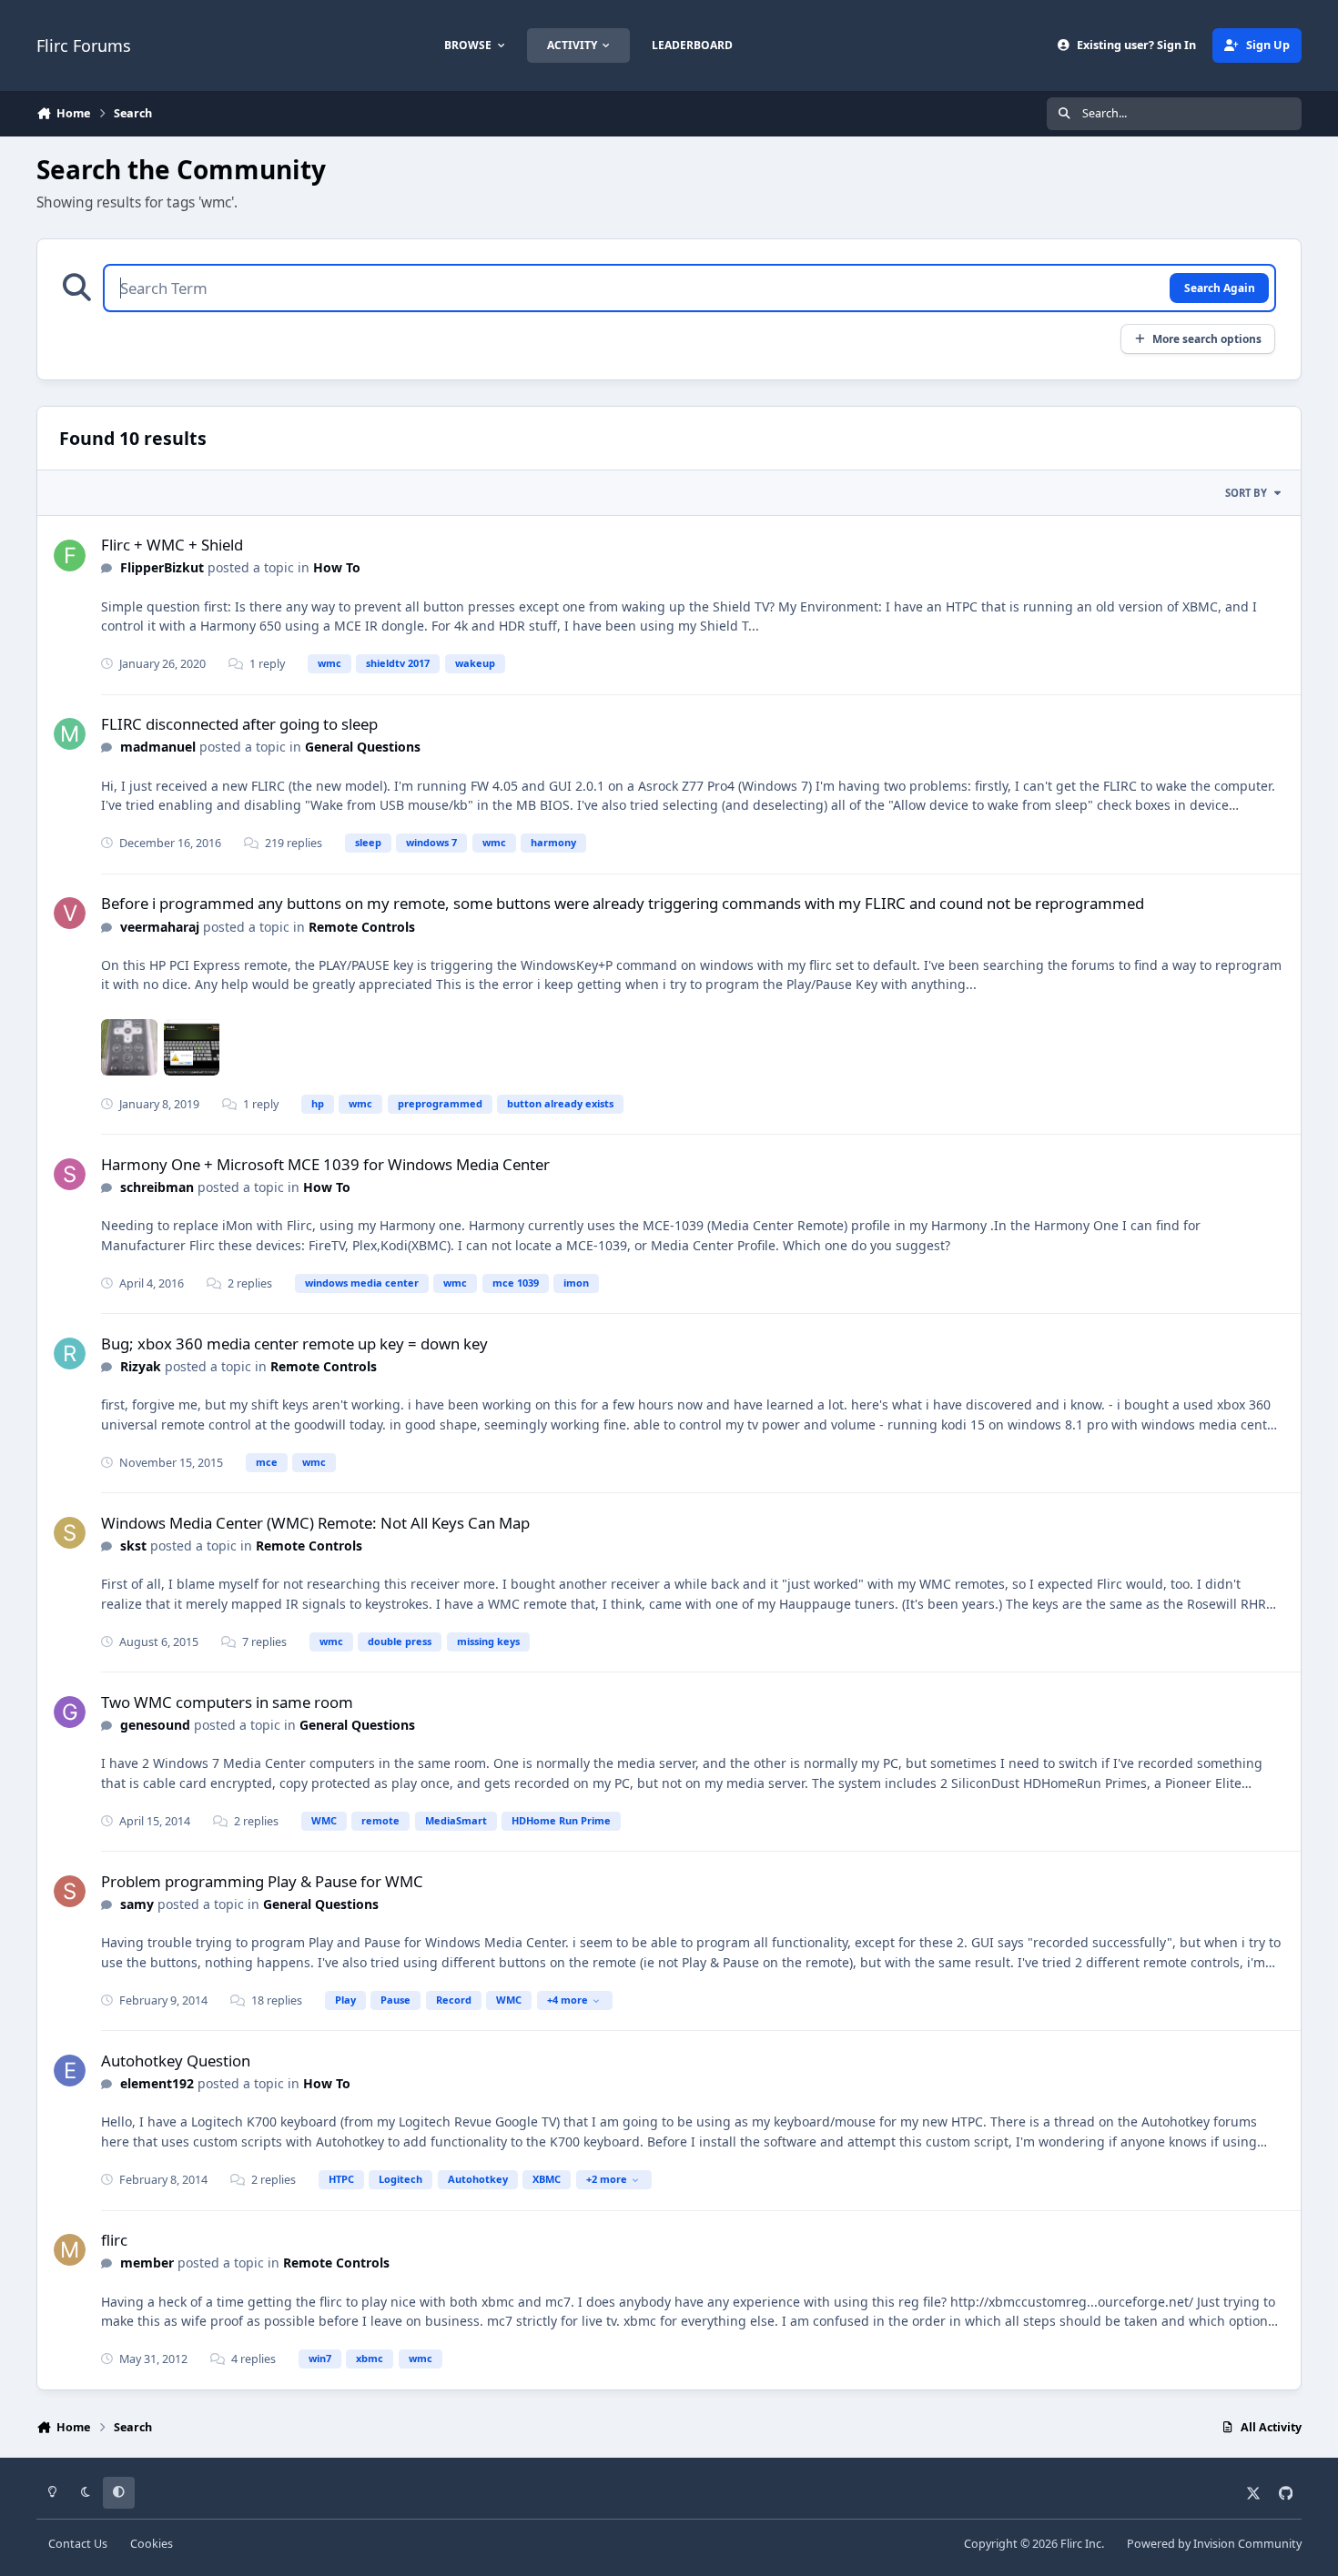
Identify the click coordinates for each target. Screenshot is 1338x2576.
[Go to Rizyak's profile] (70, 1354)
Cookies (152, 2544)
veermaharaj (160, 927)
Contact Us (78, 2544)
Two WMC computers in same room (227, 1702)
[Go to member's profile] (70, 2250)
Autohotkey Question (176, 2061)
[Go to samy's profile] (70, 1891)
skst (133, 1546)
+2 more (607, 2179)
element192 (157, 2083)
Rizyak (141, 1366)
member (147, 2263)
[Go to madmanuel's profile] (70, 734)
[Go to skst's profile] (70, 1533)
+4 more (568, 2000)
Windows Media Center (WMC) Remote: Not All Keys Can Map (315, 1523)
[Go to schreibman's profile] (70, 1174)
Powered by (1214, 2544)
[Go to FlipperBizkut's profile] (70, 556)
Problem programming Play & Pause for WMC (262, 1881)
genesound (155, 1725)
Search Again (1220, 288)
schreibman (157, 1187)
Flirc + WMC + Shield (172, 545)
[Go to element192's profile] (70, 2071)
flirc (114, 2240)
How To (337, 567)
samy (137, 1904)
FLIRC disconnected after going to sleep (239, 724)
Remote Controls (362, 927)
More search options (1207, 338)
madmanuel (158, 747)
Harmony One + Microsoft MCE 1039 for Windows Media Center (325, 1164)
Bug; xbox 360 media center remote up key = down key (294, 1344)
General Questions (363, 747)
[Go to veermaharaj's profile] (70, 913)
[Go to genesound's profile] (70, 1712)
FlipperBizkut (162, 567)
